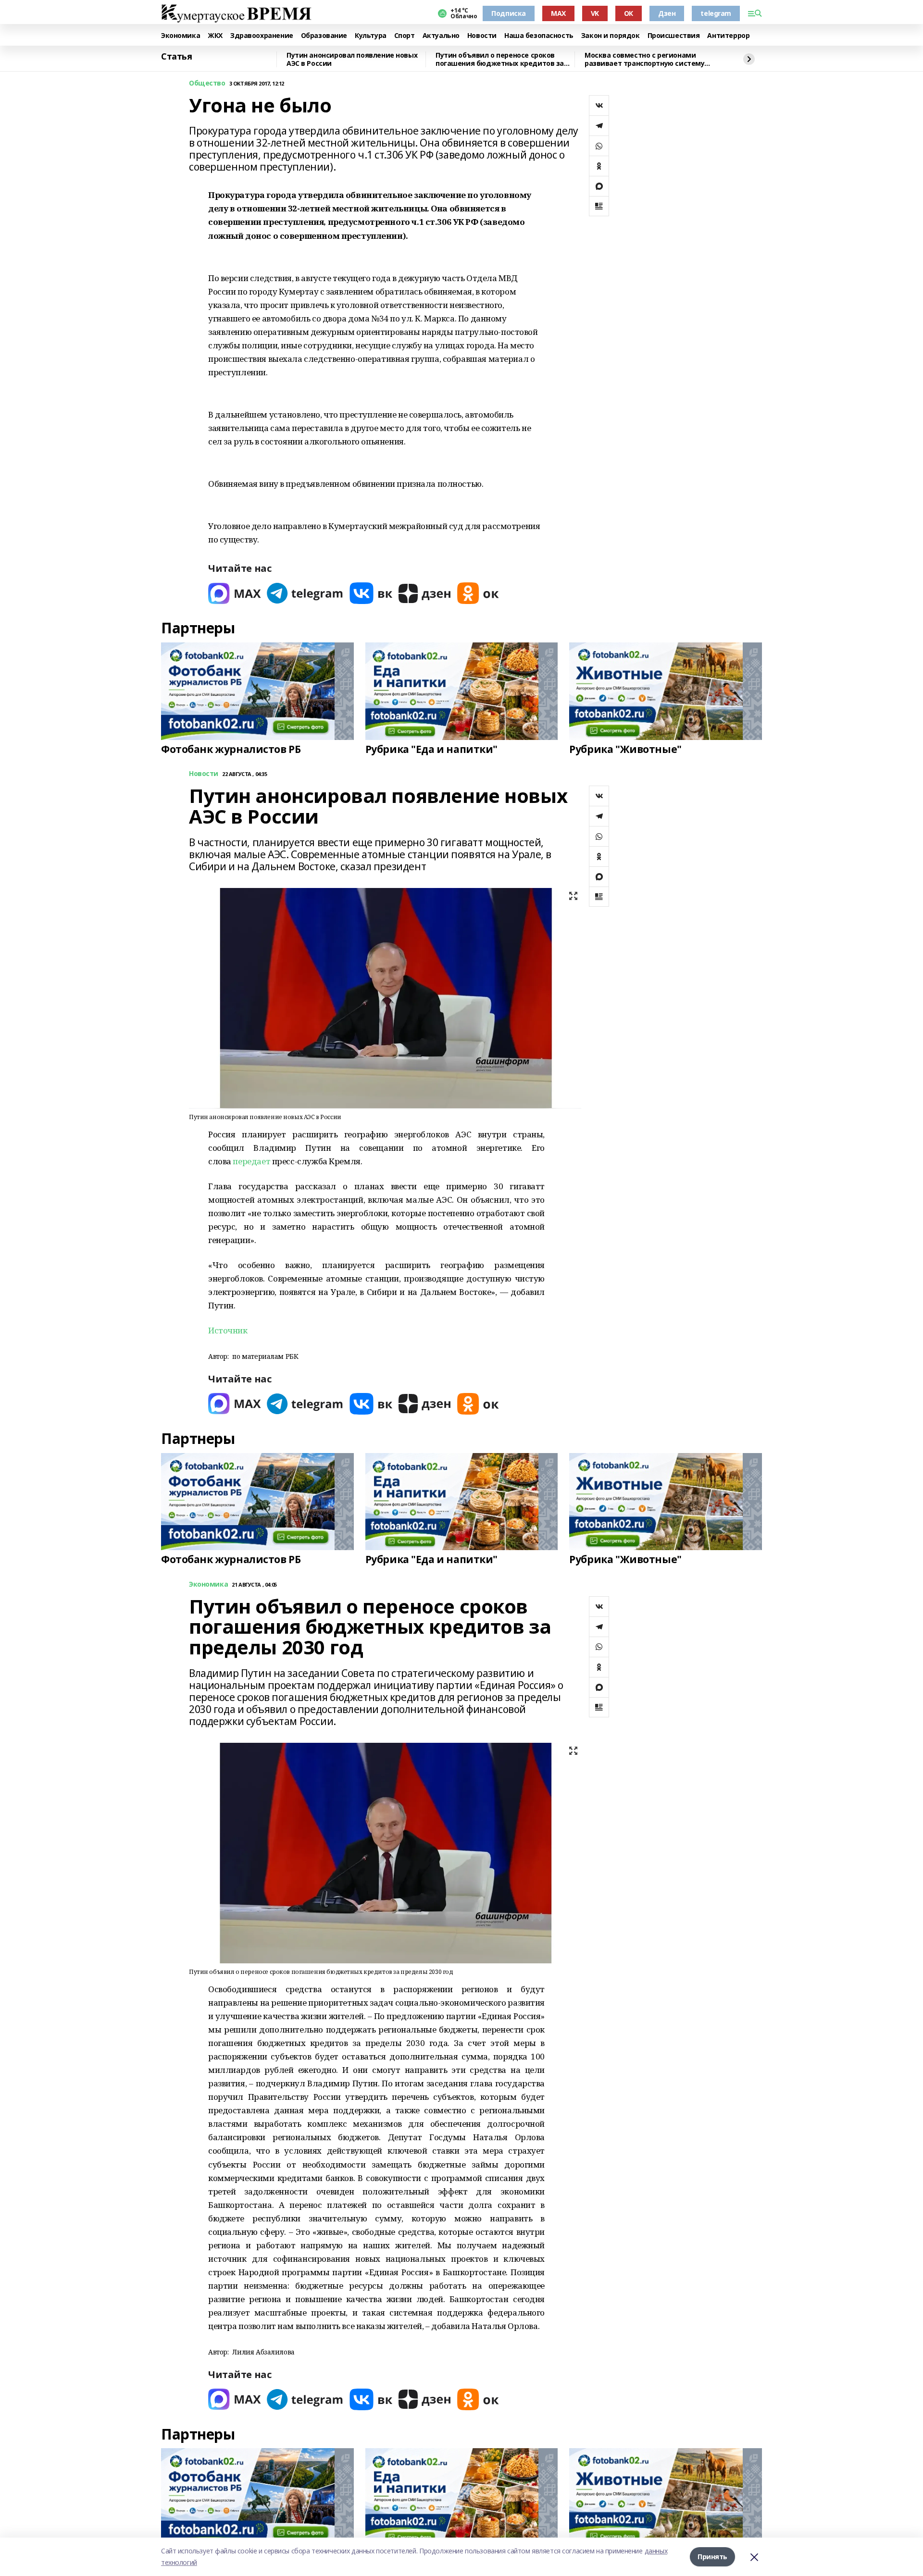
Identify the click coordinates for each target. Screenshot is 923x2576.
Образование (324, 36)
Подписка (509, 13)
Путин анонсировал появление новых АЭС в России (352, 59)
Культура (371, 36)
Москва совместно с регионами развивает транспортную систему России (644, 59)
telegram (716, 13)
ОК (629, 13)
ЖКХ (215, 36)
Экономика (181, 36)
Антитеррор (728, 36)
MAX (558, 13)
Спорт (405, 36)
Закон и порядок (611, 36)
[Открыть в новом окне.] (235, 593)
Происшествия (674, 36)
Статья (176, 57)
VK (595, 13)
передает (251, 1161)
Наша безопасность (539, 36)
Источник (228, 1330)
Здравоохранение (262, 36)
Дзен (667, 13)
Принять (712, 2557)
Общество (207, 83)
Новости (482, 36)
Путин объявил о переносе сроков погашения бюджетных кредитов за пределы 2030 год (500, 59)
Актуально (441, 36)
